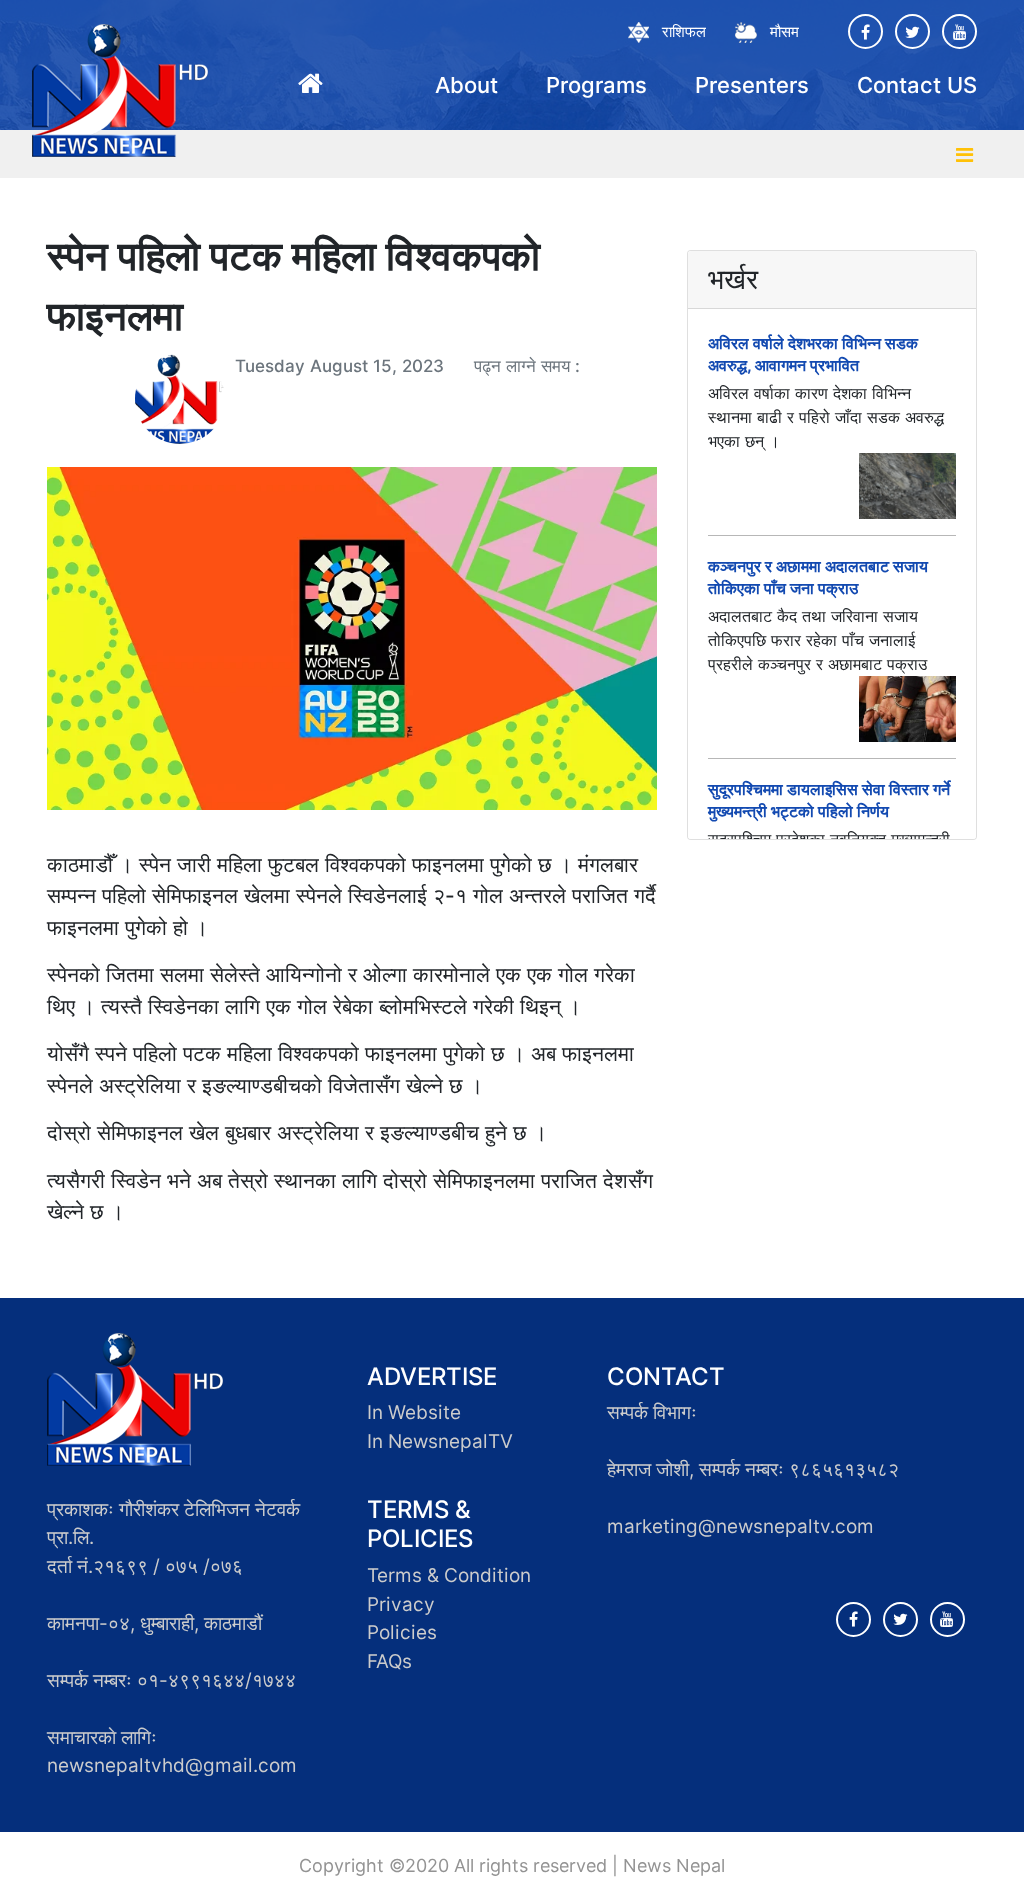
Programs (596, 85)
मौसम (784, 31)
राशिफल (684, 31)
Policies (402, 1632)
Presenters (752, 85)
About (466, 85)
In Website (414, 1412)
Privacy (401, 1604)
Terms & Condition (449, 1575)
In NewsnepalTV (440, 1441)
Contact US (917, 85)
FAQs (389, 1661)
